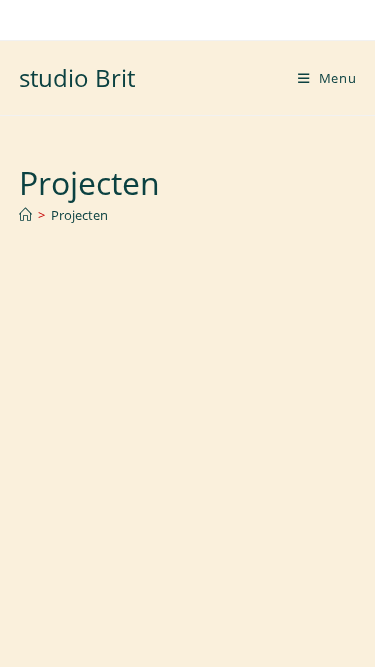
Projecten (79, 215)
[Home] (25, 215)
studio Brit (77, 77)
